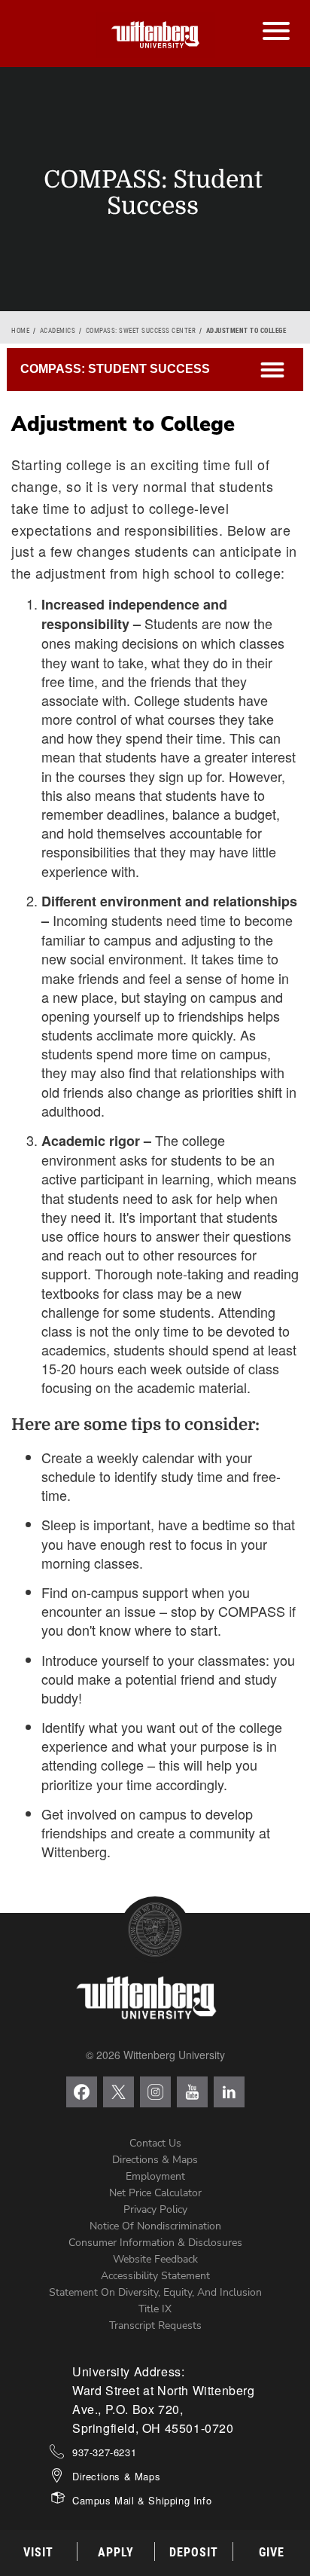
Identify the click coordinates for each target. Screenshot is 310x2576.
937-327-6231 (104, 2452)
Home (20, 331)
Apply (116, 2552)
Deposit (194, 2552)
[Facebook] (82, 2092)
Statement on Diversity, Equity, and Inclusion (155, 2292)
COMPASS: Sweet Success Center (141, 331)
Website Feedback (155, 2259)
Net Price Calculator (155, 2193)
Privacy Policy (155, 2209)
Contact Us (155, 2143)
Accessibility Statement (155, 2276)
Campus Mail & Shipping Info (142, 2500)
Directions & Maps (155, 2160)
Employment (155, 2176)
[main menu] (276, 16)
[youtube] (192, 2092)
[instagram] (155, 2092)
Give (272, 2552)
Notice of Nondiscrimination (155, 2226)
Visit (38, 2552)
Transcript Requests (155, 2325)
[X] (119, 2092)
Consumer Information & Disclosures (155, 2243)
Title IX (155, 2309)
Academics (58, 331)
